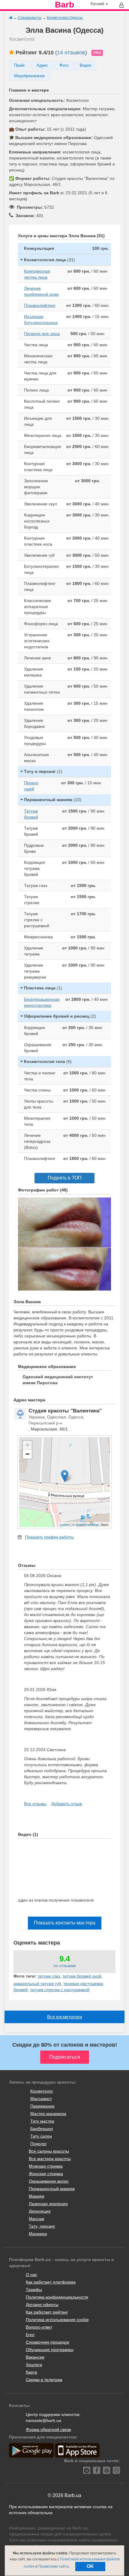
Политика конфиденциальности (57, 2297)
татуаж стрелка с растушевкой (60, 1990)
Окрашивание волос (49, 2181)
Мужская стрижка (46, 2166)
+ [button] (27, 1445)
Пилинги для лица (42, 334)
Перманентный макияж (52, 2189)
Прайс (20, 65)
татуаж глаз (49, 1976)
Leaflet (65, 1524)
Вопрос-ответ (39, 2327)
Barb (64, 5)
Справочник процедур (48, 2342)
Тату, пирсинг (42, 2226)
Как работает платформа (51, 2282)
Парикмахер (42, 2106)
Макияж (36, 2196)
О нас (31, 2275)
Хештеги (34, 2365)
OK (90, 2566)
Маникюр (38, 2234)
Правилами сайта (54, 2566)
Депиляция (40, 2211)
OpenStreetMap (87, 1524)
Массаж (36, 2219)
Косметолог (42, 2091)
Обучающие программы (50, 2350)
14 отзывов (71, 53)
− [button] (27, 1454)
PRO (97, 53)
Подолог (39, 2144)
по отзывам (65, 1966)
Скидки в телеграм (44, 2380)
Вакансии (35, 2357)
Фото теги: (25, 1976)
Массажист (41, 2099)
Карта (31, 2372)
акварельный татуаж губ (37, 1984)
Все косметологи (64, 2017)
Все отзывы (35, 1804)
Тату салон (41, 2136)
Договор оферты (42, 2305)
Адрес (42, 65)
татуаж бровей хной (82, 1976)
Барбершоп (42, 2129)
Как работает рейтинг (47, 2312)
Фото (64, 65)
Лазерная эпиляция (48, 2204)
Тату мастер (42, 2121)
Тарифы (34, 2290)
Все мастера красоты (50, 2159)
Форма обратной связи (48, 2429)
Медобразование (29, 76)
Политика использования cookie (57, 2320)
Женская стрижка (46, 2174)
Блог (30, 2335)
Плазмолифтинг (40, 305)
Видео (85, 65)
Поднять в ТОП (65, 1178)
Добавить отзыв (67, 1804)
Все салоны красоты (49, 2151)
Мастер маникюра (48, 2114)
